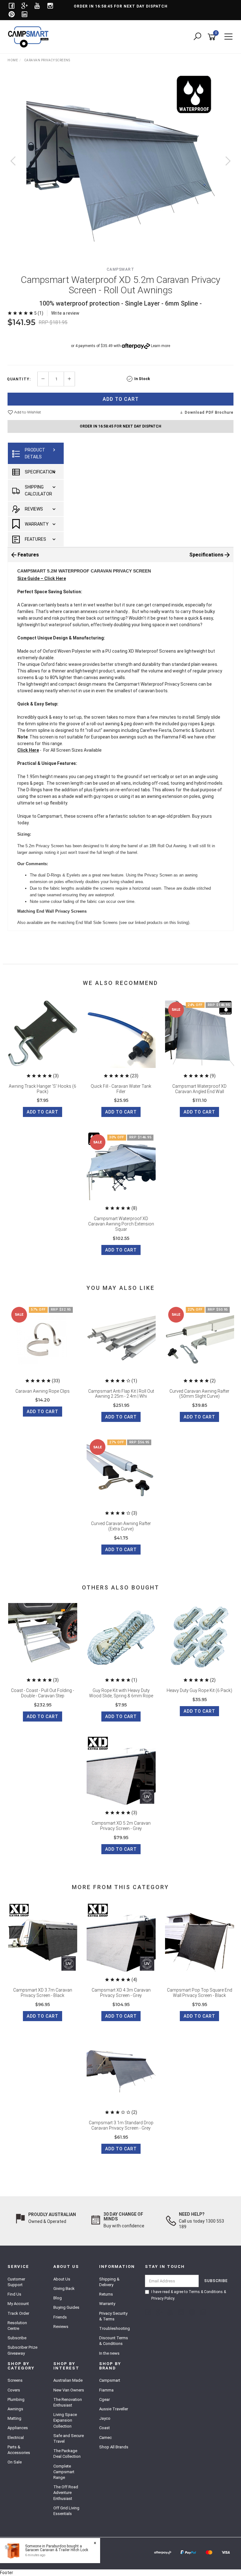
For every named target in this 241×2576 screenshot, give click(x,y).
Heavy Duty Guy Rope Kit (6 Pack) (199, 1690)
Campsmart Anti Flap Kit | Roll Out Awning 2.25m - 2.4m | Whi (121, 1394)
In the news (109, 2353)
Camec (105, 2438)
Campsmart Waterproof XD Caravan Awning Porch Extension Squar (121, 1224)
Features (35, 539)
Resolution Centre (17, 2326)
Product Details (35, 453)
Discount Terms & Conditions (114, 2341)
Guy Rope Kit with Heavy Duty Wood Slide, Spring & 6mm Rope (121, 1693)
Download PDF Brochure (209, 412)
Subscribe (17, 2338)
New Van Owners (69, 2390)
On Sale (15, 2462)
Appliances (18, 2428)
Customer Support (16, 2282)
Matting (14, 2418)
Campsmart (121, 269)
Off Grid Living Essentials (66, 2511)
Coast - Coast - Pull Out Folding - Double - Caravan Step (43, 1693)
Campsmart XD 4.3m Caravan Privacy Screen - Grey (121, 1993)
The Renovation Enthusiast (68, 2402)
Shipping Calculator (38, 490)
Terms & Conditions (206, 2292)
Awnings (15, 2409)
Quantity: (19, 379)
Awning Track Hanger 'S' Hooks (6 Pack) (43, 1089)
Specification (40, 472)
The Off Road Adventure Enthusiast (66, 2493)
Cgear (104, 2399)
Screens (15, 2380)
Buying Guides (66, 2307)
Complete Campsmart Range (64, 2472)
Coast (104, 2428)
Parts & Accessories (19, 2450)
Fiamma (106, 2390)
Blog (58, 2298)
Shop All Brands (114, 2447)
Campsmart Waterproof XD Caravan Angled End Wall (199, 1089)
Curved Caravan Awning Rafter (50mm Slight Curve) (199, 1394)
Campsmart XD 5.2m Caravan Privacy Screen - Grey (121, 1826)
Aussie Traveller (114, 2409)
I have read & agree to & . (189, 2295)
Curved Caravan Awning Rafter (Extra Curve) (121, 1526)
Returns (106, 2294)
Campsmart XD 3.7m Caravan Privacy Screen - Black (43, 1993)
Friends (60, 2317)
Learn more (161, 346)
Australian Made (68, 2380)
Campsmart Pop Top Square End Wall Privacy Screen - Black (200, 1993)
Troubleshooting (115, 2328)
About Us (62, 2279)
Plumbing (16, 2399)
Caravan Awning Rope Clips (43, 1391)
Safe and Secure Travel (69, 2438)
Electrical (16, 2438)
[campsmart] (30, 36)
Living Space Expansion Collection (65, 2420)
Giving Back (64, 2289)
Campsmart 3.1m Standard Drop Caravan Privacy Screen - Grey (121, 2125)
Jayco (105, 2418)
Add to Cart (121, 399)
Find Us (14, 2294)
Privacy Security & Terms (113, 2316)
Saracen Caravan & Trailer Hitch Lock (57, 2550)
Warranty (37, 524)
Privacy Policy (163, 2298)
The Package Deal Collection (67, 2454)
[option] (120, 167)
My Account (18, 2304)
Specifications (206, 555)
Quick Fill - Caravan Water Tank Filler (121, 1089)
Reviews (34, 509)
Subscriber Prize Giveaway (22, 2350)
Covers (14, 2390)
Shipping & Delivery (109, 2282)
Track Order (18, 2313)
